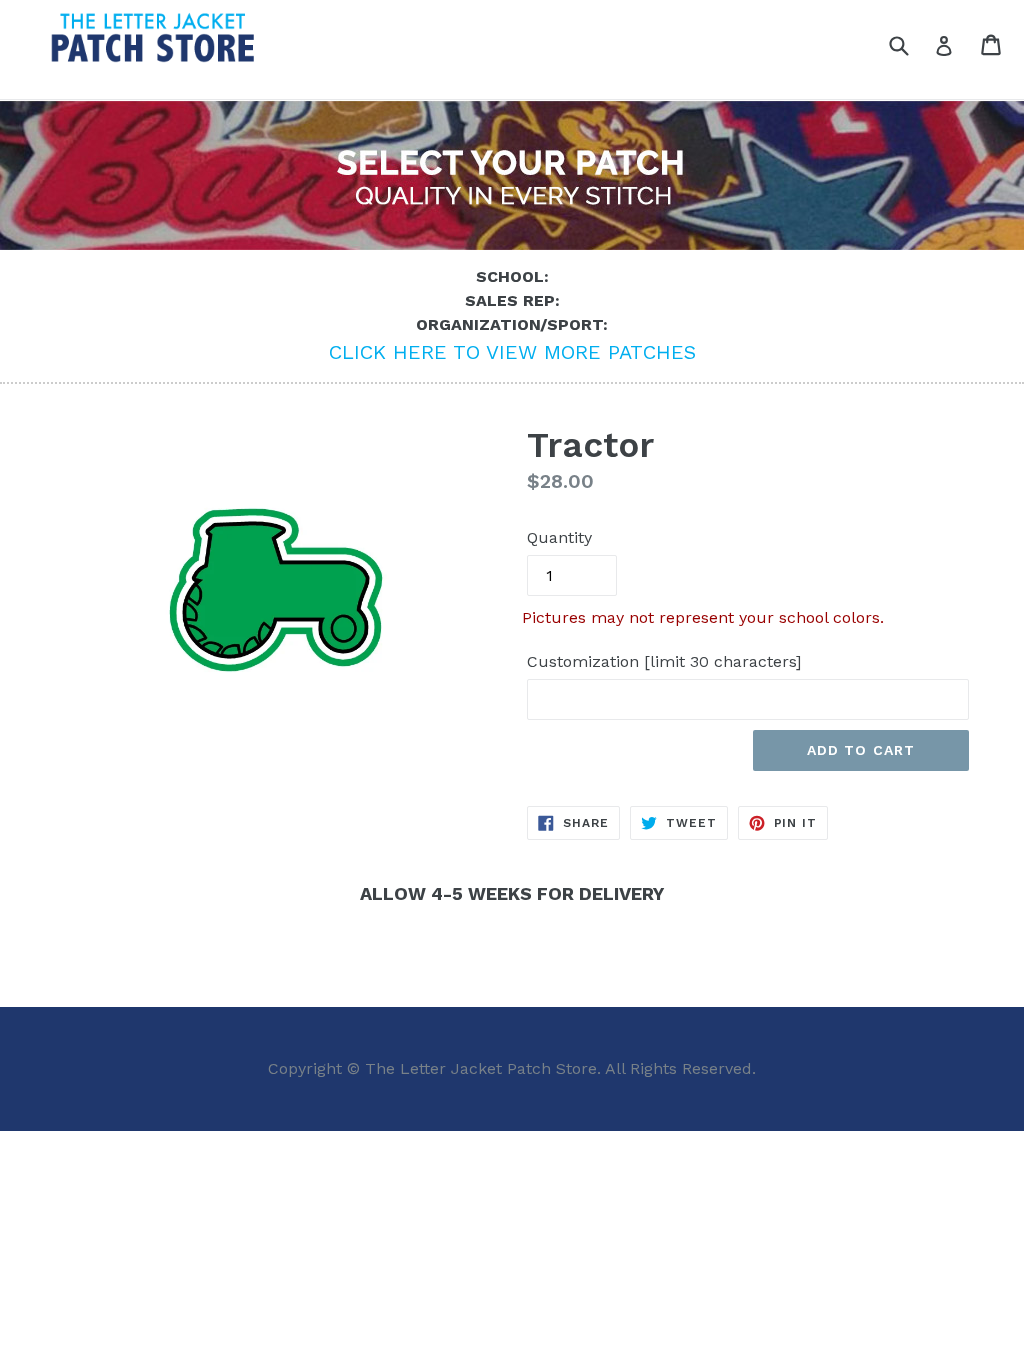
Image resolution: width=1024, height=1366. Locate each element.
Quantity (559, 537)
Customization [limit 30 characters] (664, 661)
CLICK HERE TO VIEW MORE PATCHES (512, 352)
